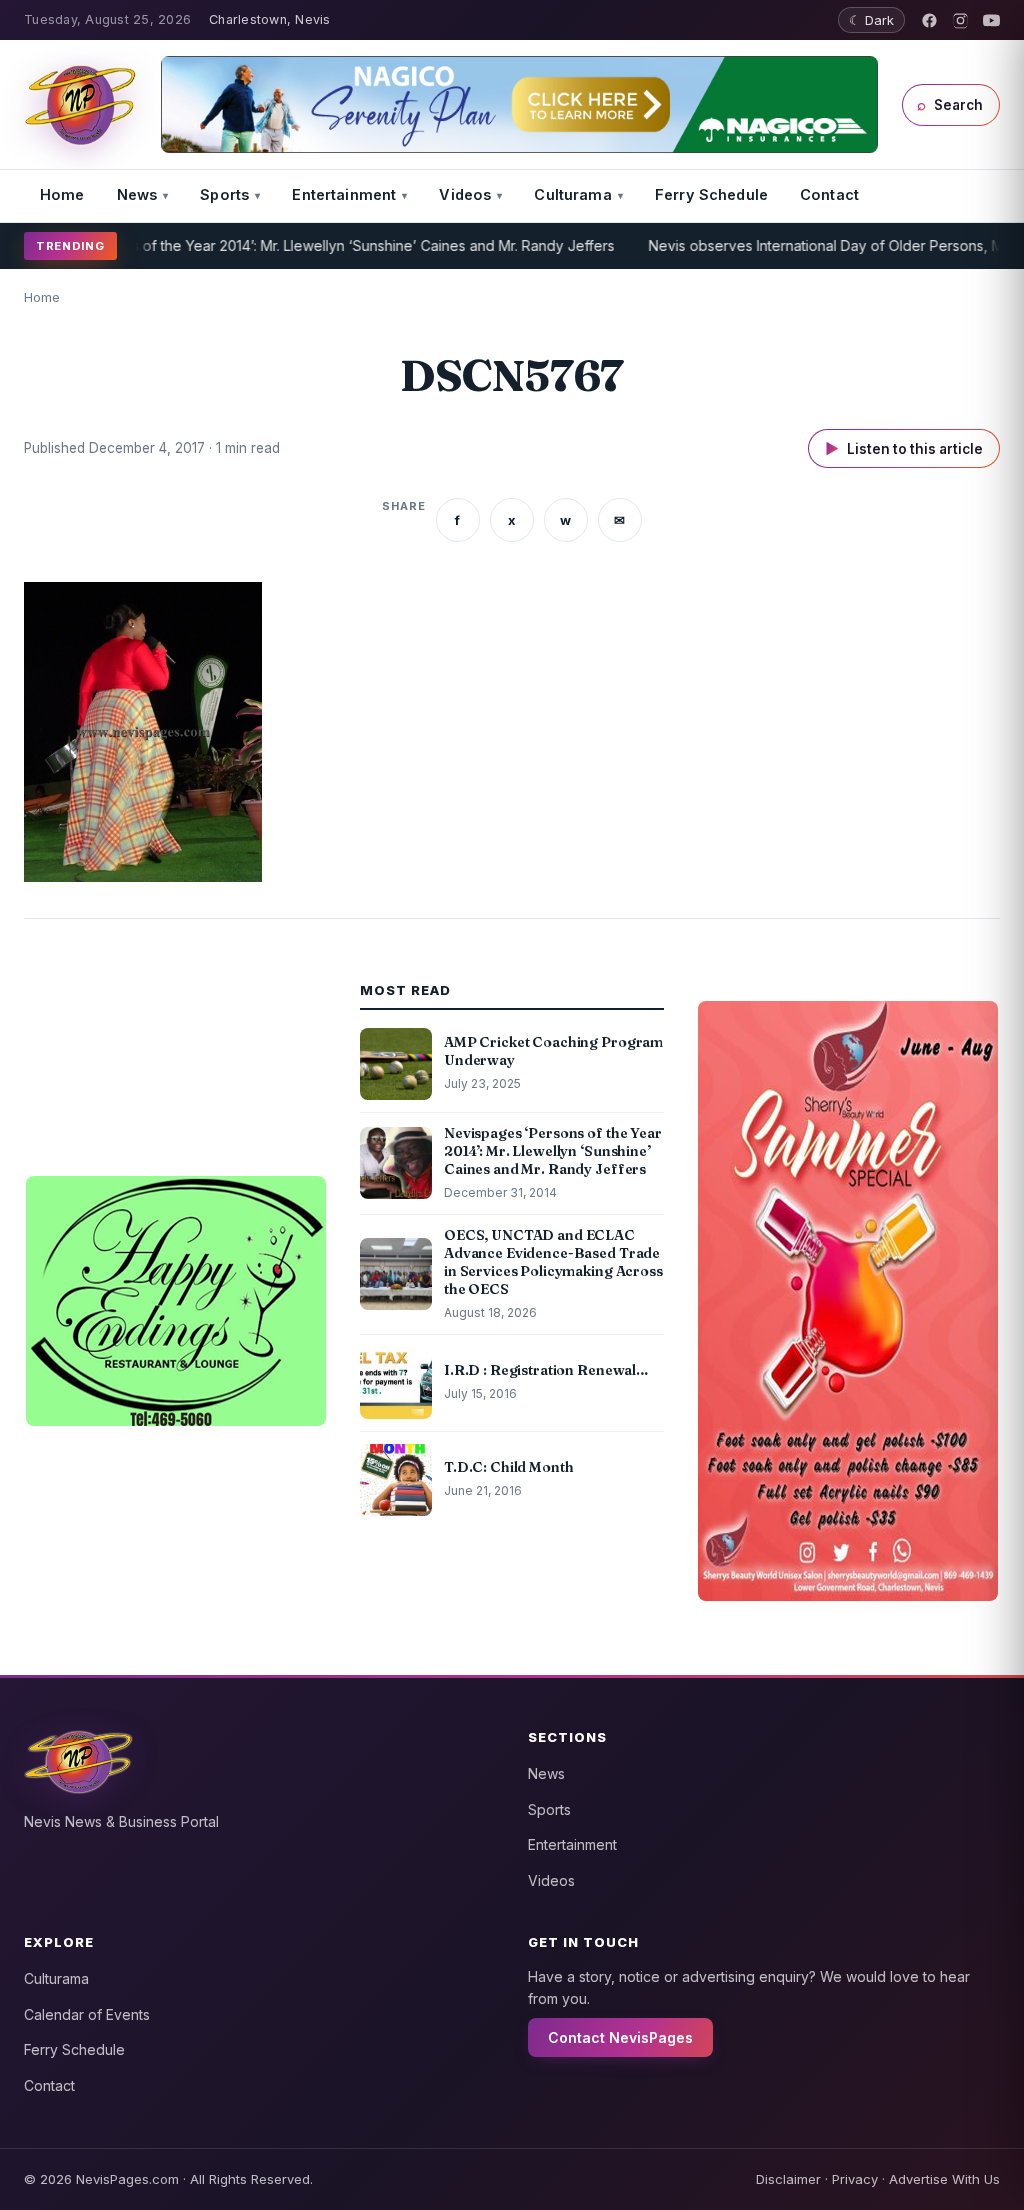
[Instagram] (960, 20)
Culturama (572, 194)
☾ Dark (871, 20)
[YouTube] (991, 20)
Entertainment (344, 194)
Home (62, 194)
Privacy (855, 2179)
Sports (224, 194)
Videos (465, 194)
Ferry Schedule (711, 194)
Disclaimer (788, 2179)
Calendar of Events (87, 2014)
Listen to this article (904, 448)
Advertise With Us (944, 2179)
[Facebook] (929, 20)
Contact (829, 194)
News (137, 194)
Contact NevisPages (620, 2037)
